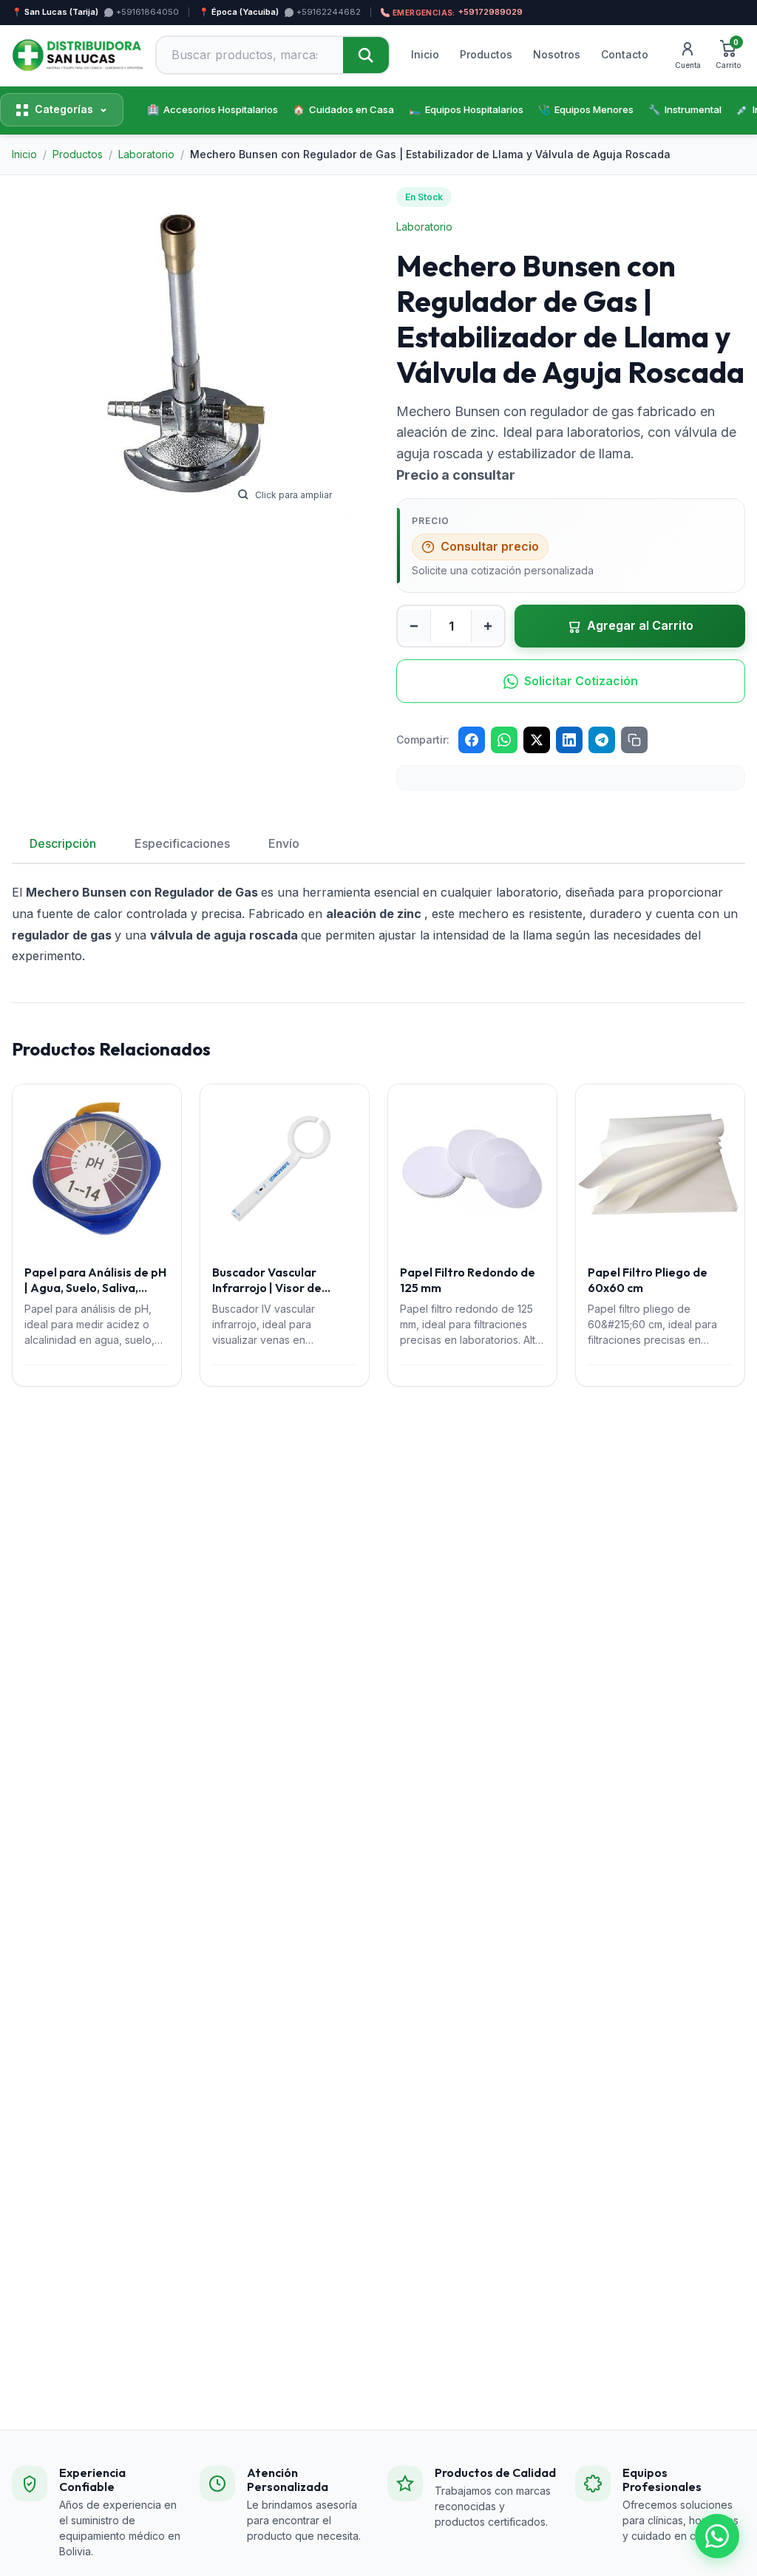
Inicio (425, 54)
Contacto (625, 54)
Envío (284, 843)
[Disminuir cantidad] (414, 626)
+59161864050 (147, 12)
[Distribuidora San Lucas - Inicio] (78, 55)
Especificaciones (182, 843)
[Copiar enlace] (634, 740)
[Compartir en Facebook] (472, 740)
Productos (486, 54)
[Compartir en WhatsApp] (504, 740)
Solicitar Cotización (581, 681)
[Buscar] (366, 55)
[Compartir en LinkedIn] (569, 740)
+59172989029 (458, 12)
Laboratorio (424, 227)
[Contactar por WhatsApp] (717, 2536)
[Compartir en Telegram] (602, 740)
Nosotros (557, 54)
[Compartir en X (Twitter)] (537, 740)
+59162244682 (329, 12)
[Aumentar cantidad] (488, 626)
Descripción (63, 843)
